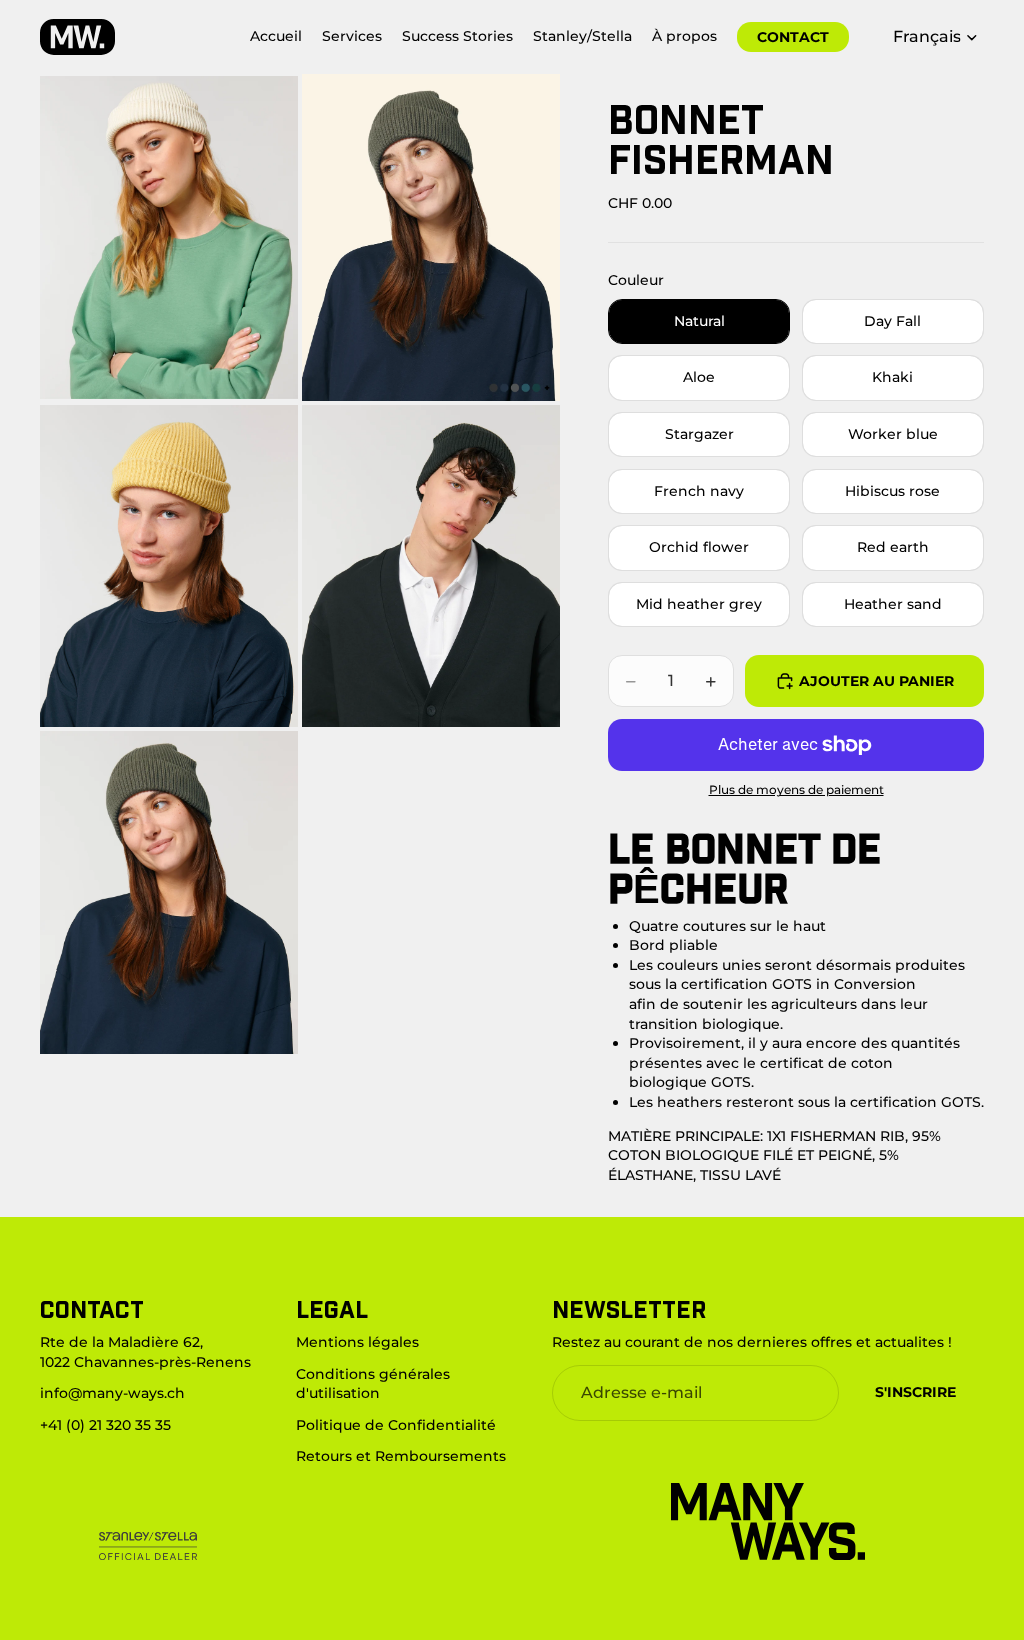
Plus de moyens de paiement (796, 790)
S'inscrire (915, 1392)
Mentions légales (357, 1342)
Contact (793, 37)
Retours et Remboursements (401, 1456)
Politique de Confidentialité (396, 1424)
